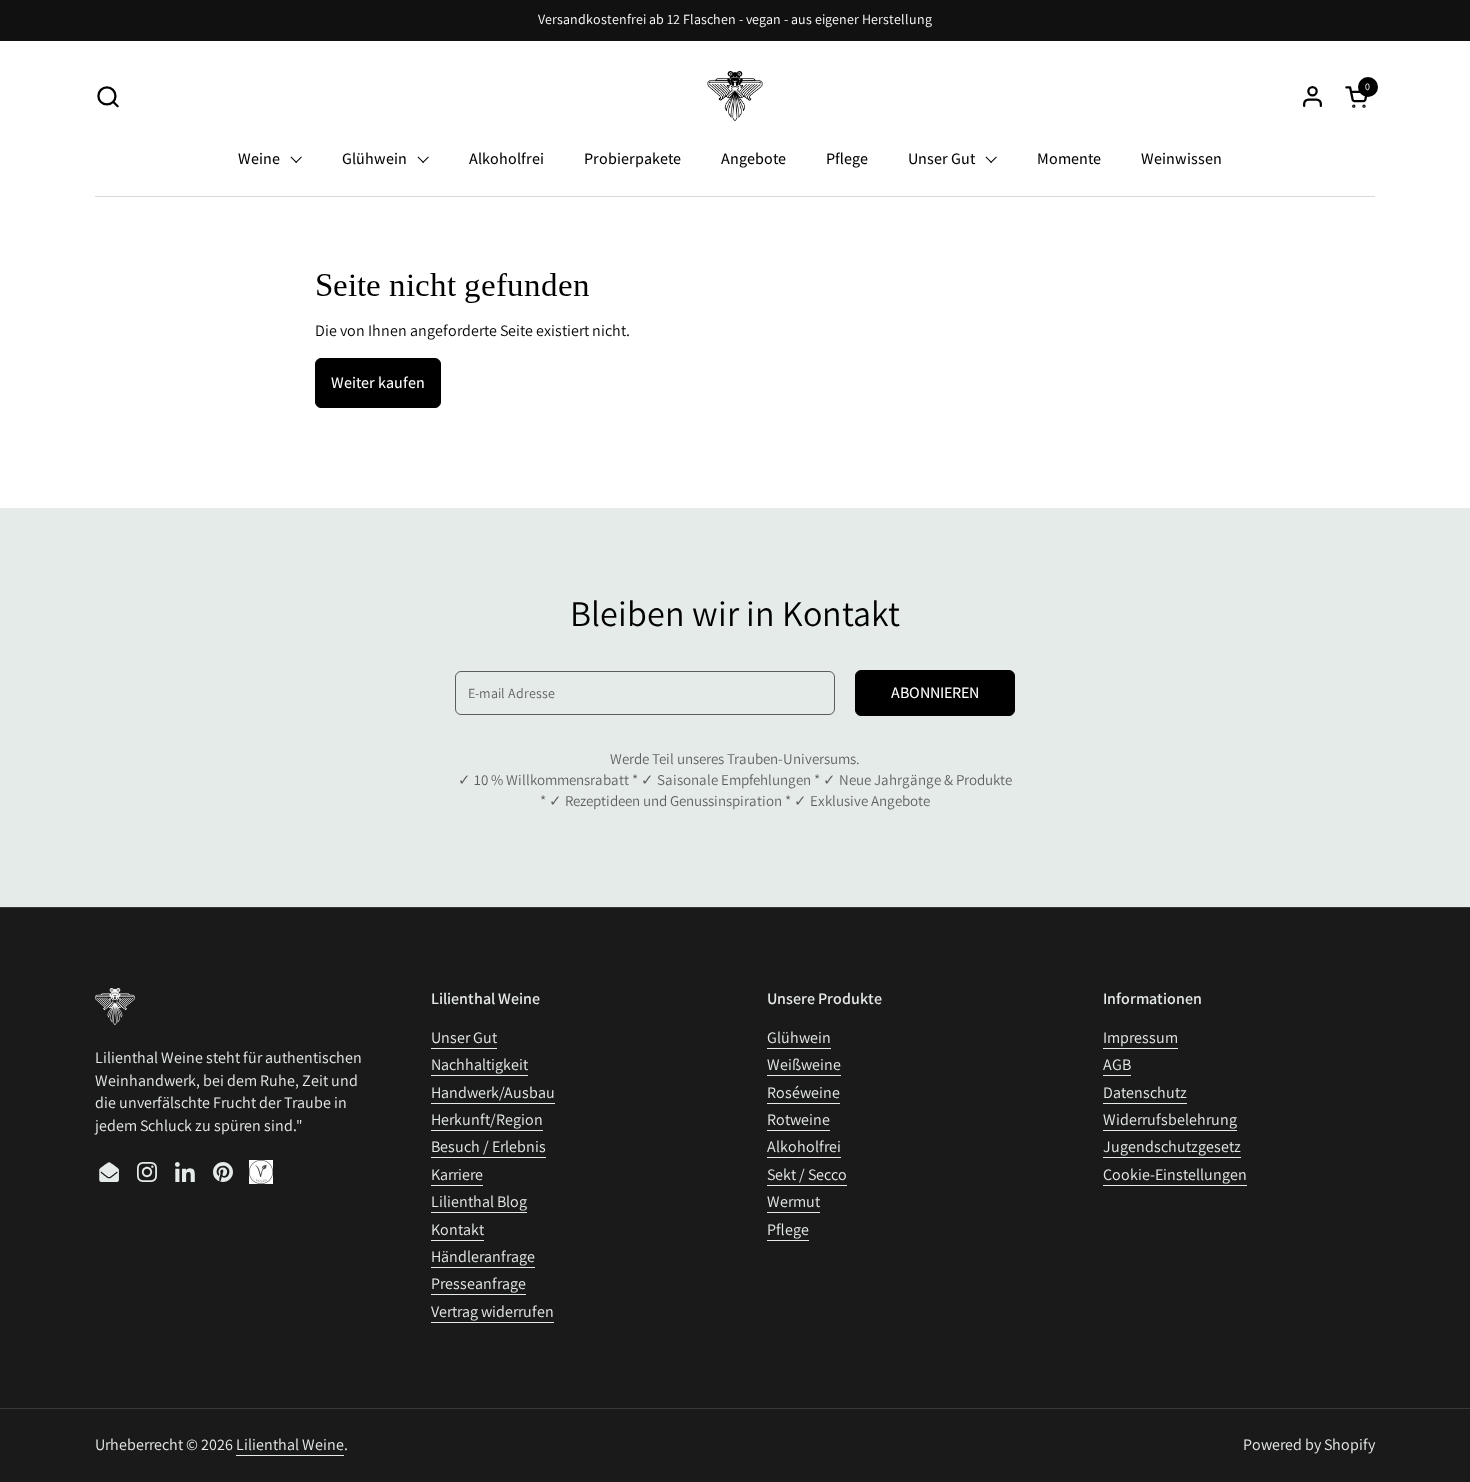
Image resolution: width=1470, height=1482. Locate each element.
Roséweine (803, 1092)
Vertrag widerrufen (492, 1311)
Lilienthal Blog (479, 1201)
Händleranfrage (483, 1256)
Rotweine (798, 1119)
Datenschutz (1145, 1092)
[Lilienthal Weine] (735, 96)
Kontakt (457, 1229)
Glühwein (799, 1037)
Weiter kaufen (378, 382)
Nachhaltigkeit (479, 1064)
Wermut (793, 1201)
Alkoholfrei (804, 1146)
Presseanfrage (478, 1283)
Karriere (457, 1174)
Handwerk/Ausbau (493, 1092)
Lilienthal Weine (290, 1444)
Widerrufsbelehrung (1170, 1119)
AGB (1117, 1064)
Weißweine (804, 1064)
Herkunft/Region (487, 1119)
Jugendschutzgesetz (1172, 1146)
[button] (107, 96)
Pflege (788, 1229)
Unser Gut (464, 1037)
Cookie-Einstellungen (1175, 1174)
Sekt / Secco (807, 1174)
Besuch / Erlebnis (488, 1146)
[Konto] (1312, 96)
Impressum (1140, 1037)
